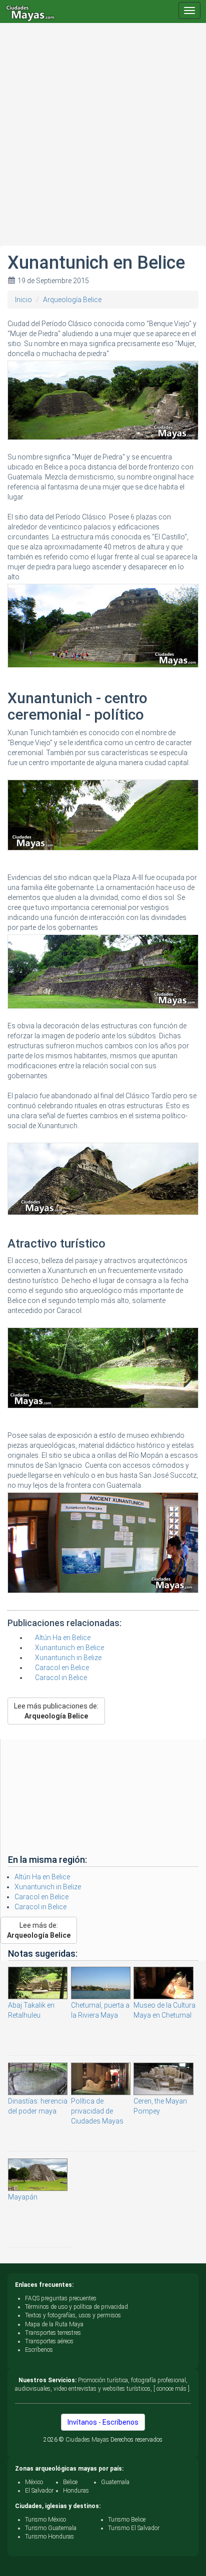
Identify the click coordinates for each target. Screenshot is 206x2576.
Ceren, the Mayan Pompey (160, 2106)
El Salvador (39, 2491)
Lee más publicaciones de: (56, 1711)
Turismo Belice (127, 2520)
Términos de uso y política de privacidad (76, 2307)
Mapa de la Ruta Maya (54, 2324)
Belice (70, 2482)
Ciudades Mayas (87, 2440)
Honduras (76, 2491)
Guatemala (115, 2482)
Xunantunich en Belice (69, 1648)
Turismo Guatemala (51, 2528)
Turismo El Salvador (134, 2528)
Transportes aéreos (49, 2341)
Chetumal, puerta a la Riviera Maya (100, 2010)
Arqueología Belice (72, 300)
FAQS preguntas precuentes (61, 2298)
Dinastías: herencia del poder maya (38, 2106)
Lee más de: (39, 1930)
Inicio (23, 300)
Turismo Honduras (49, 2537)
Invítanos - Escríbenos (103, 2422)
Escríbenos (39, 2350)
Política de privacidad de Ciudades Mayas (97, 2111)
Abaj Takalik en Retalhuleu (31, 2010)
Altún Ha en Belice (63, 1638)
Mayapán (23, 2197)
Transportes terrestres (53, 2333)
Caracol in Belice (61, 1678)
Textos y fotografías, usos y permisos (73, 2315)
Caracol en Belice (62, 1668)
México (34, 2482)
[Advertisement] (103, 143)
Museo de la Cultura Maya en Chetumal (164, 2010)
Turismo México (45, 2520)
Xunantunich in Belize (68, 1658)
